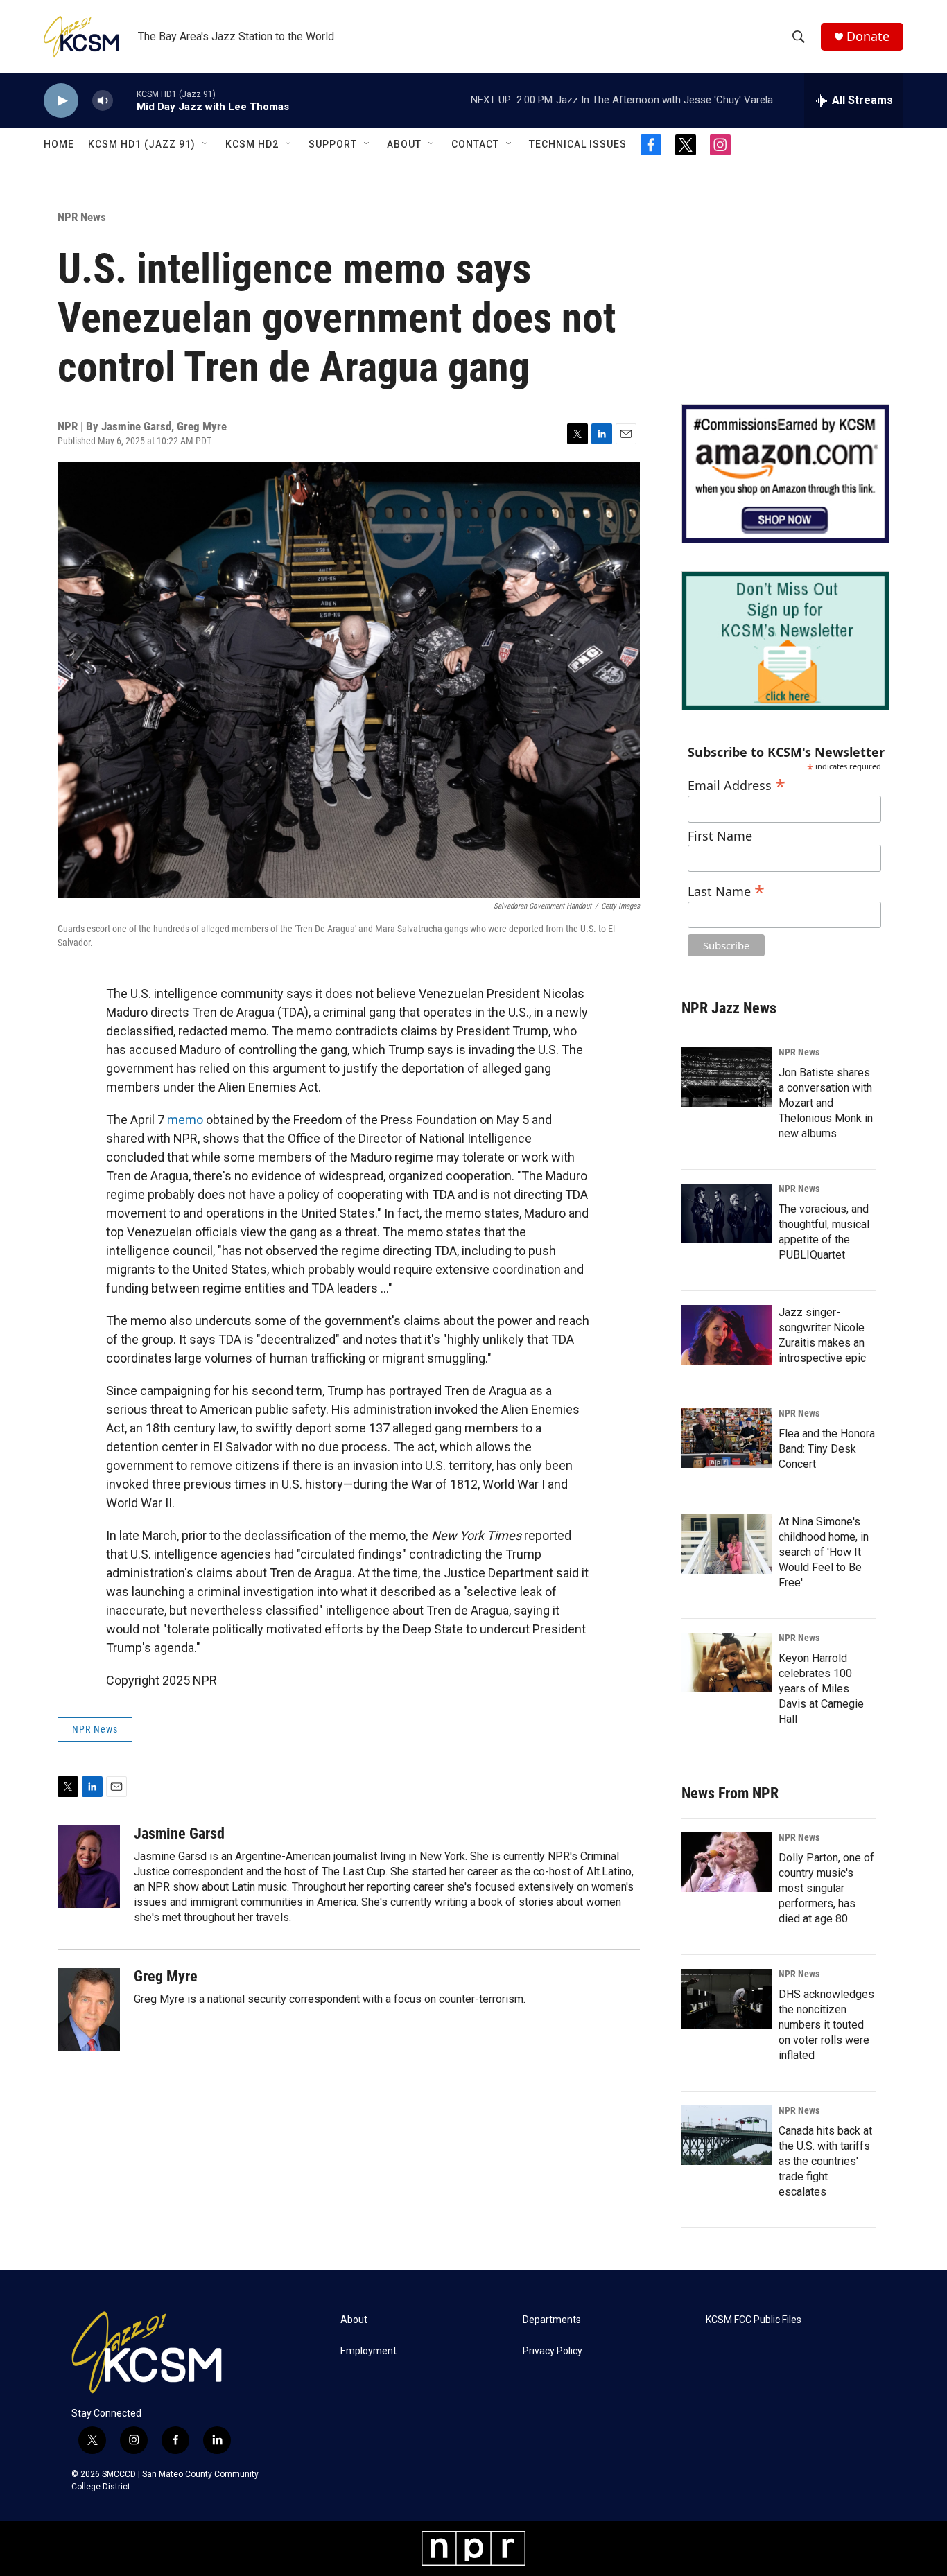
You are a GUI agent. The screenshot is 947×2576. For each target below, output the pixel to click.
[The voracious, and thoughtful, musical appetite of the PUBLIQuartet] (727, 1213)
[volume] (103, 101)
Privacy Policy (553, 2351)
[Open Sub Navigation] (206, 144)
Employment (368, 2351)
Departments (552, 2320)
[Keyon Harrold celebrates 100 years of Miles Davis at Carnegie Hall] (727, 1663)
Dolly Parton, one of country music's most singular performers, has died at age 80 (826, 1888)
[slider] (125, 100)
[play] (61, 101)
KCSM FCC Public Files (754, 2320)
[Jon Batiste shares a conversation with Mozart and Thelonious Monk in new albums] (727, 1077)
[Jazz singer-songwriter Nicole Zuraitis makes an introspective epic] (727, 1335)
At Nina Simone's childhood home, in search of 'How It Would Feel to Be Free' (824, 1552)
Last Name (726, 890)
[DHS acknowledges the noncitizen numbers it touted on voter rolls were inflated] (727, 1999)
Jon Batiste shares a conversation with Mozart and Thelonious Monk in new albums (826, 1103)
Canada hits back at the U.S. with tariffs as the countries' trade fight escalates (825, 2161)
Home (59, 144)
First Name (720, 836)
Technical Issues (578, 144)
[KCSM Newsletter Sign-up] (785, 641)
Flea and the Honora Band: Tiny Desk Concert (827, 1449)
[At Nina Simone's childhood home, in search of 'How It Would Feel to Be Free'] (727, 1544)
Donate (868, 36)
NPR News (82, 217)
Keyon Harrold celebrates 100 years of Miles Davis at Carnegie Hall (821, 1689)
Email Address (737, 783)
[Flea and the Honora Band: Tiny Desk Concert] (727, 1438)
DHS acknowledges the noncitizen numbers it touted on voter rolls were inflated (826, 2025)
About (404, 144)
